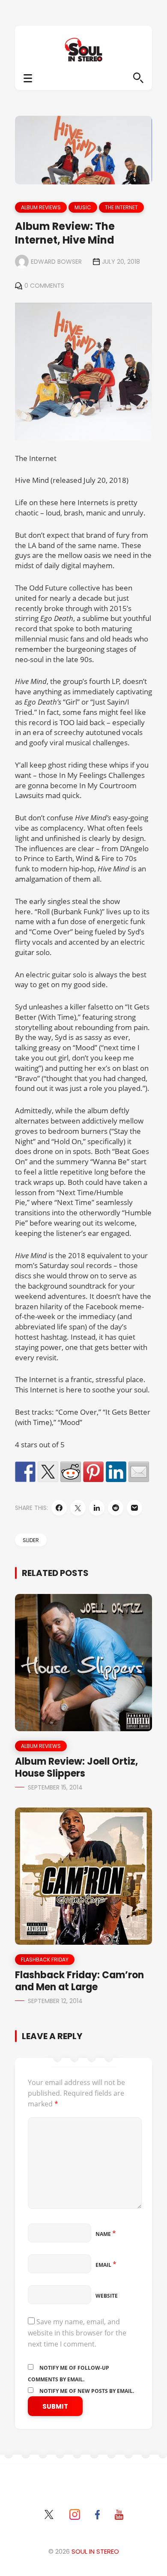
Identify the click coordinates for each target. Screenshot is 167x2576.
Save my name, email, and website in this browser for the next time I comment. (77, 2333)
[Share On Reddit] (116, 1508)
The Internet (121, 207)
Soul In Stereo (95, 2551)
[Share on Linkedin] (116, 1472)
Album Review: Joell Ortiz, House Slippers (76, 1767)
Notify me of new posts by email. (87, 2391)
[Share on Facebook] (25, 1472)
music (83, 207)
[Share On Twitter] (78, 1508)
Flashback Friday (45, 1960)
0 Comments (44, 286)
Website (107, 2296)
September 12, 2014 (55, 2001)
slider (31, 1540)
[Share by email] (139, 1472)
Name (106, 2234)
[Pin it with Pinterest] (93, 1472)
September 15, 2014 (55, 1787)
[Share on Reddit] (71, 1472)
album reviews (41, 207)
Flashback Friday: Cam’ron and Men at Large (79, 1981)
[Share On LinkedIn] (97, 1508)
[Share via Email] (134, 1508)
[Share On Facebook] (59, 1508)
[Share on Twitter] (48, 1472)
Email (106, 2265)
